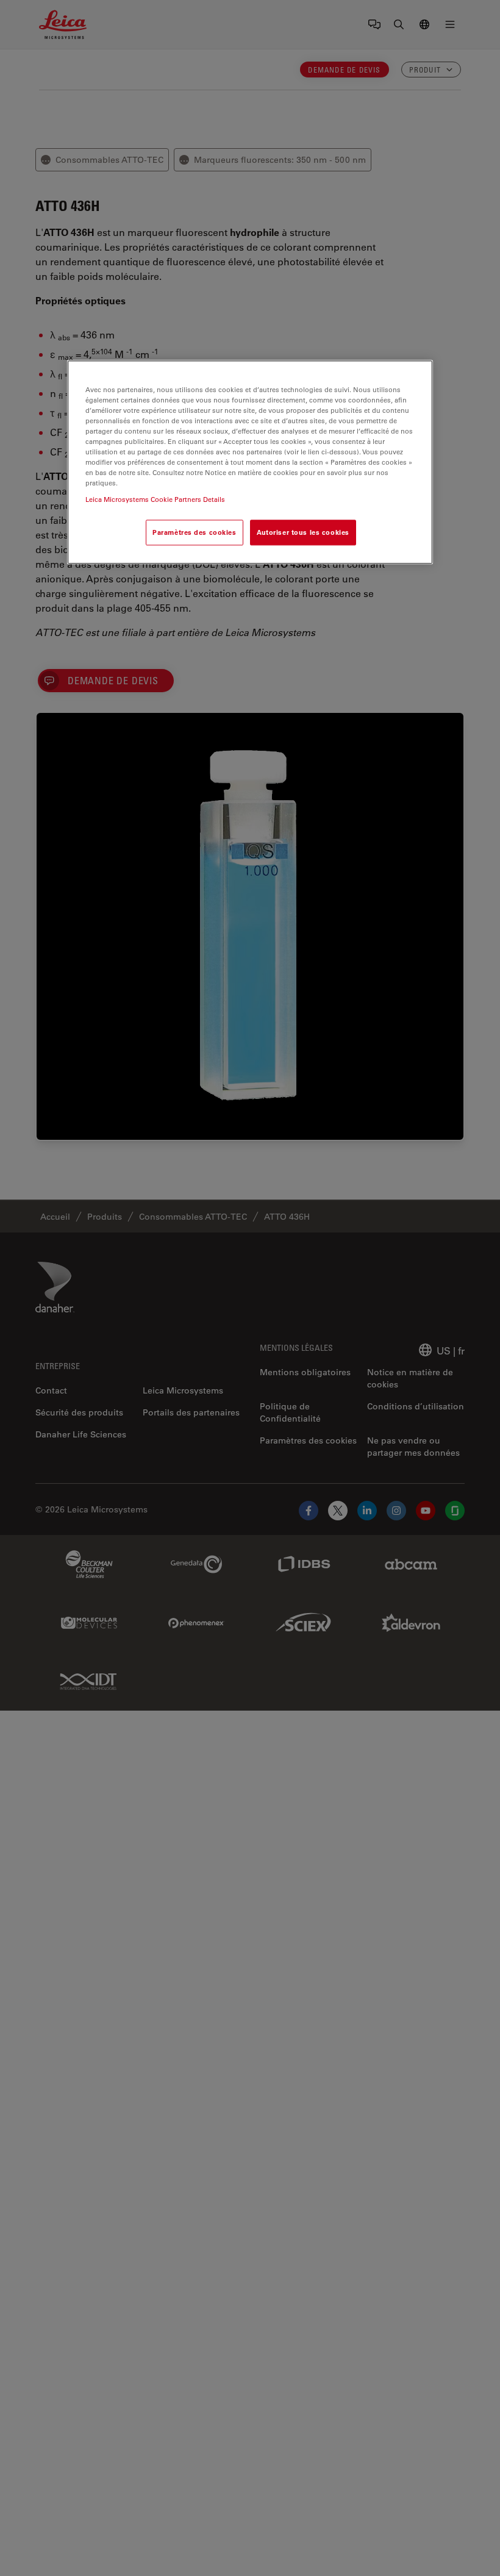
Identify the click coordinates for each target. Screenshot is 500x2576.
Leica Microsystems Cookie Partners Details (155, 500)
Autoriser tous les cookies (303, 533)
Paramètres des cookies (195, 533)
